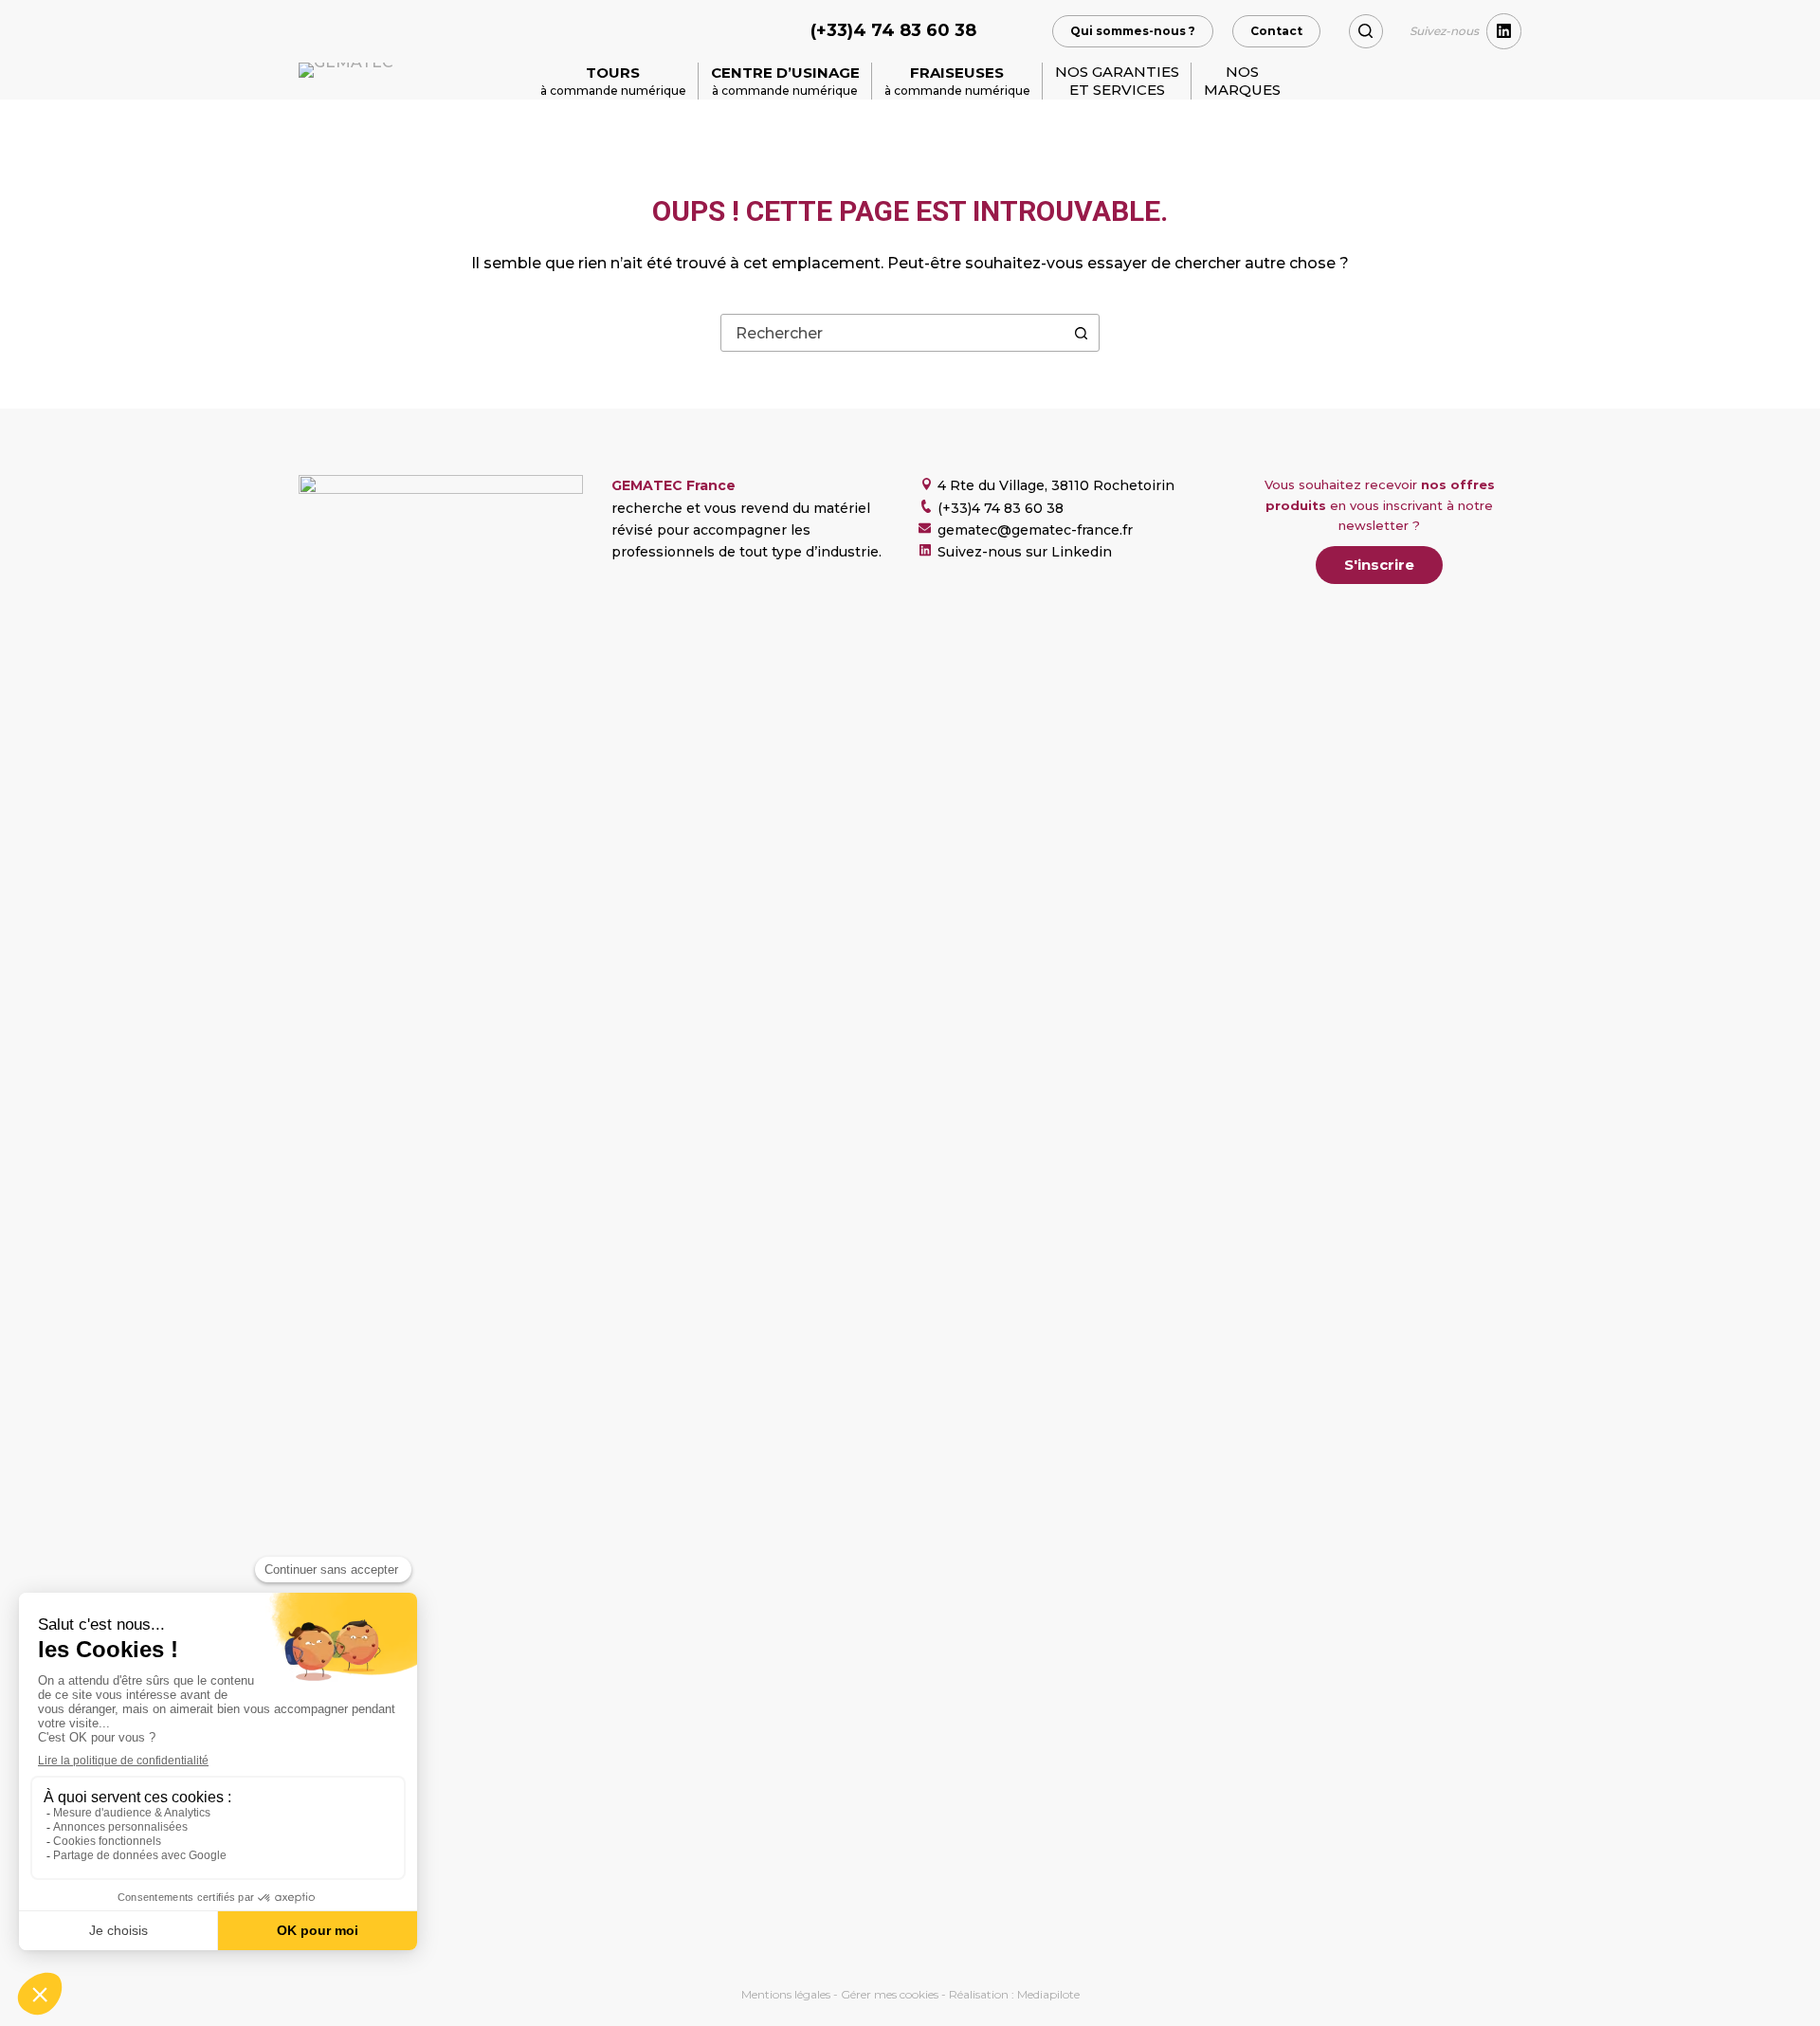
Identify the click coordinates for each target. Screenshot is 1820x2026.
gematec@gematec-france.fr (1035, 530)
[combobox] (892, 333)
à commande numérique (613, 81)
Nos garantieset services (1117, 81)
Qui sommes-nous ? (1133, 31)
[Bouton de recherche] (1081, 333)
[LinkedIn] (1504, 31)
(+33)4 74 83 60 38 (893, 30)
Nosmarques (1242, 81)
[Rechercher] (1366, 31)
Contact (1276, 31)
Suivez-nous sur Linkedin (1025, 552)
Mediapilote (1048, 1994)
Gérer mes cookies (890, 1994)
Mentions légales (786, 1994)
